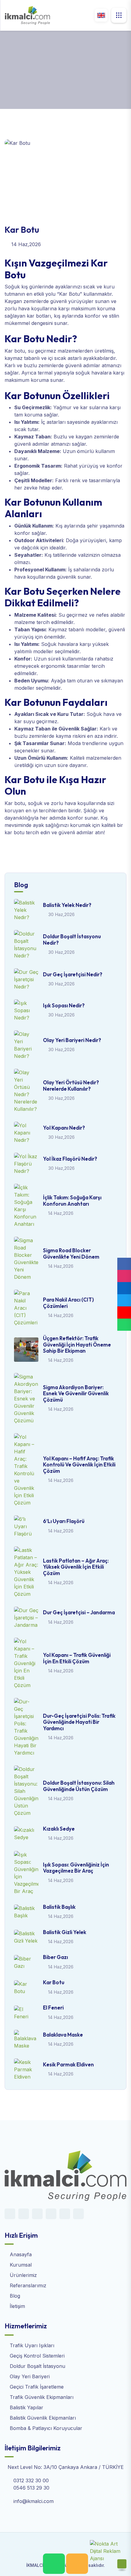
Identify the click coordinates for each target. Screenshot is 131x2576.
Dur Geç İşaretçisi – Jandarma (79, 1612)
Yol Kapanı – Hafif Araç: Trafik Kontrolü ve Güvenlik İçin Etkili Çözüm (79, 1465)
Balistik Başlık (59, 1907)
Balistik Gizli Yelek (65, 1932)
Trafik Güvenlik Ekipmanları (41, 2397)
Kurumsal (20, 2265)
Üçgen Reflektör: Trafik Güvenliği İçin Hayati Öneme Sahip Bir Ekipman (77, 1344)
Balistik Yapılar (26, 2407)
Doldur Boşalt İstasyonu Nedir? (72, 939)
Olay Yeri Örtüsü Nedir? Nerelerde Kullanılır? (71, 1085)
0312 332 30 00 (31, 2480)
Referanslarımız (27, 2285)
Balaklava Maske (63, 2035)
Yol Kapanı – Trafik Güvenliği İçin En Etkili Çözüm (77, 1658)
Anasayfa (16, 78)
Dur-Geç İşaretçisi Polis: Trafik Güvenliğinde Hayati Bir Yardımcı (79, 1722)
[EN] (101, 15)
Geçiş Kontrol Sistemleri (36, 2356)
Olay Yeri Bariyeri (29, 2376)
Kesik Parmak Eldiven (68, 2064)
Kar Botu (54, 1982)
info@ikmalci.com (34, 2501)
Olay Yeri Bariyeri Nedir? (72, 1040)
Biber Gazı (55, 1957)
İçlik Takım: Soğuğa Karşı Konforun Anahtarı (72, 1200)
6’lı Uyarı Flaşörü (64, 1521)
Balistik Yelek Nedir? (67, 905)
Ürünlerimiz (23, 2275)
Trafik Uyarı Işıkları (31, 2345)
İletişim (17, 2306)
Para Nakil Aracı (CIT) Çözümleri (68, 1303)
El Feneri (53, 2008)
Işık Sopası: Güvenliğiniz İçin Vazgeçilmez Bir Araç (76, 1868)
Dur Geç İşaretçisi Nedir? (73, 974)
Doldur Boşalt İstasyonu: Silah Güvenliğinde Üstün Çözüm (79, 1786)
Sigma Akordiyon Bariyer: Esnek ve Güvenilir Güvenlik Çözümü (76, 1393)
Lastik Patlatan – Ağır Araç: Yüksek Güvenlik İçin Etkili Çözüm (76, 1567)
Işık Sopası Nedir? (64, 1005)
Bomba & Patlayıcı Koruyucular (45, 2428)
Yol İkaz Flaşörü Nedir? (70, 1159)
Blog (41, 78)
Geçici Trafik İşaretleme (36, 2387)
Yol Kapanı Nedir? (64, 1128)
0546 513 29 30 (31, 2488)
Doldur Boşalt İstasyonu (37, 2366)
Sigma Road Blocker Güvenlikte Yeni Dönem (71, 1253)
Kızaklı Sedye (59, 1829)
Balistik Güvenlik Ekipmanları (42, 2418)
